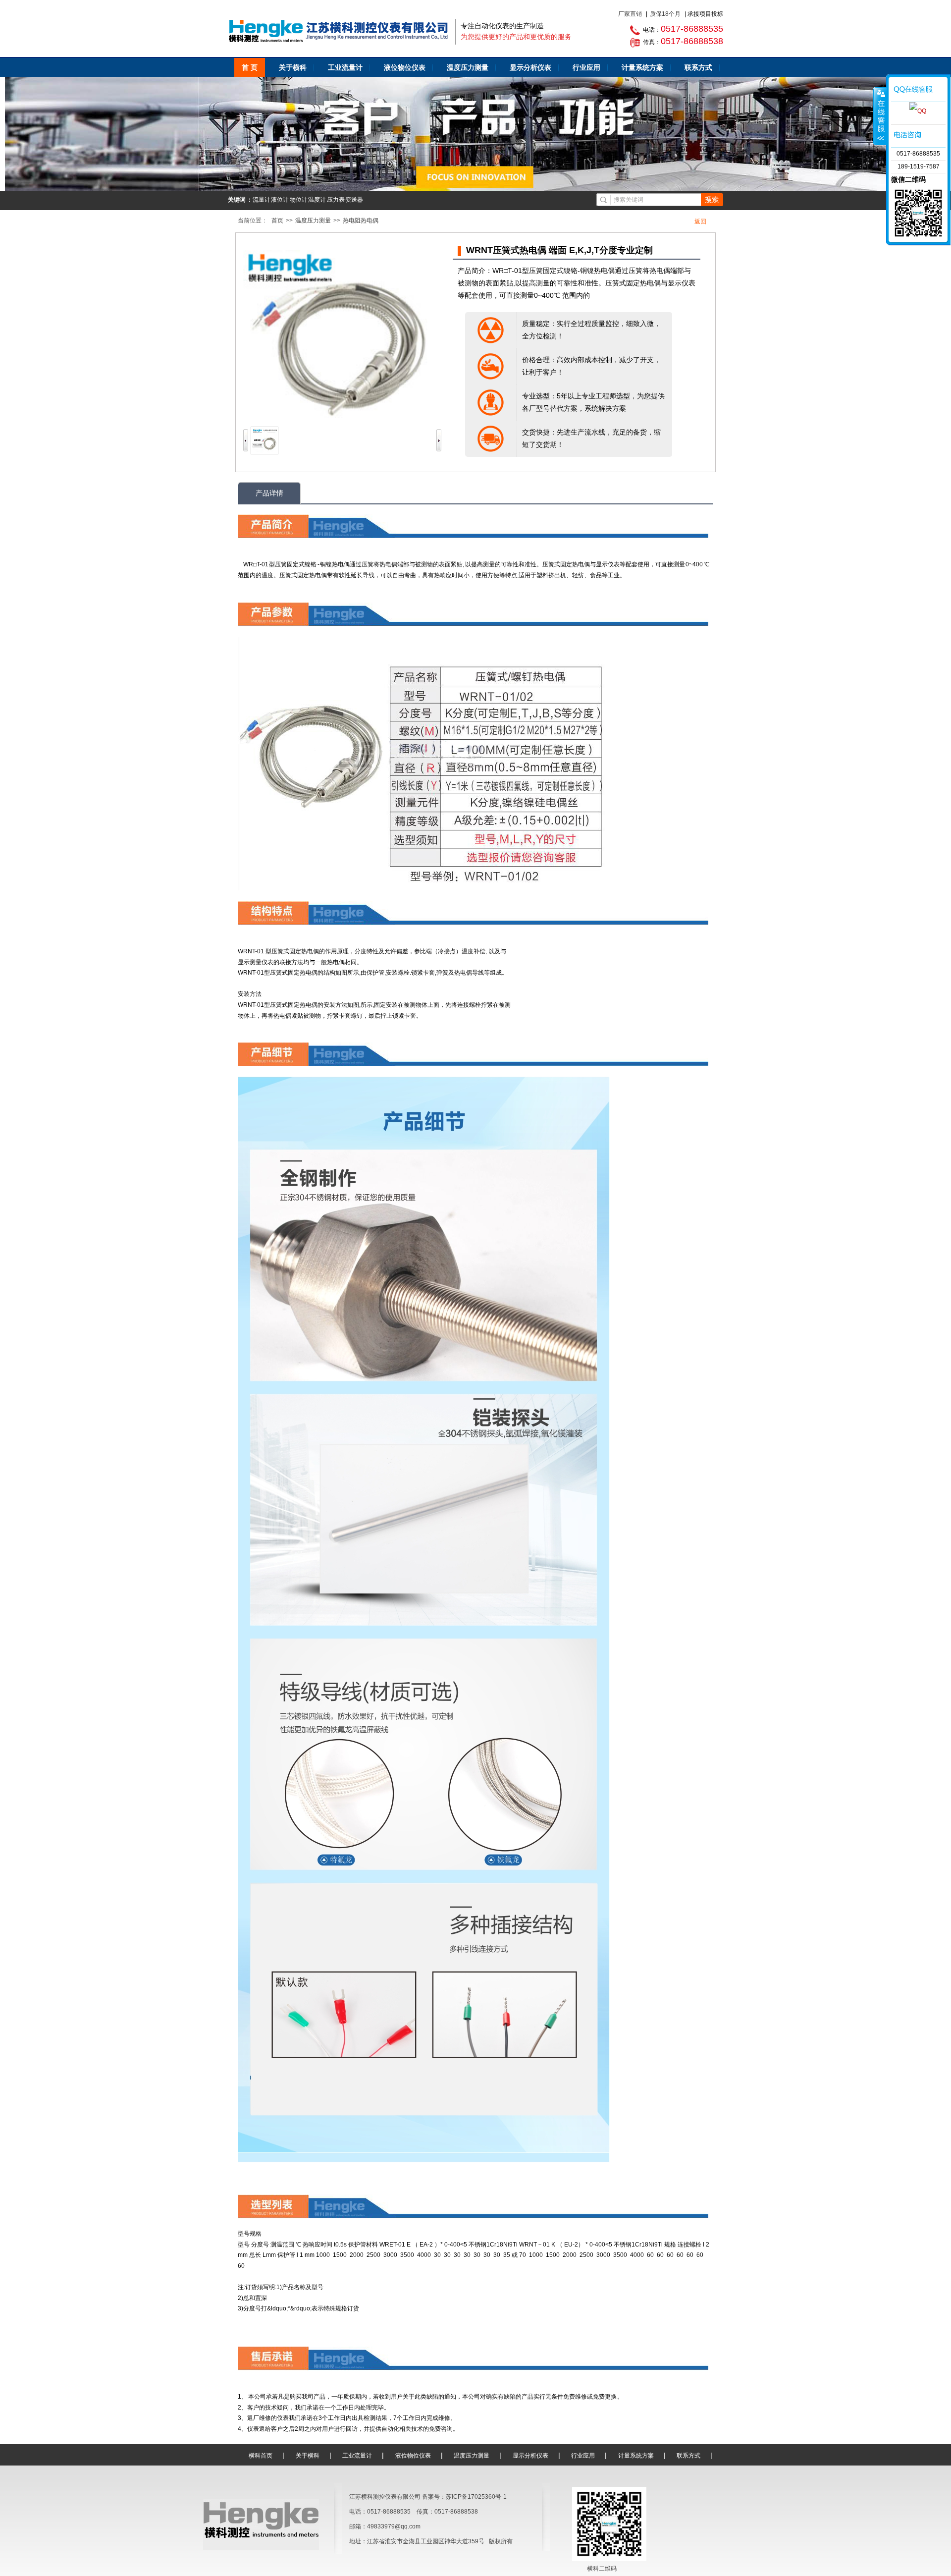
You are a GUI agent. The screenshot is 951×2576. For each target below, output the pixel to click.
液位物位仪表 (405, 67)
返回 (700, 221)
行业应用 (586, 67)
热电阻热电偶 (361, 220)
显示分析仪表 (530, 67)
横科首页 (261, 2456)
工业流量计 (345, 67)
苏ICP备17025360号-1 (476, 2497)
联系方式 (698, 67)
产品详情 (269, 493)
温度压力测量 (468, 67)
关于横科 (293, 67)
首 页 (250, 67)
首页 (277, 220)
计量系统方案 (642, 67)
